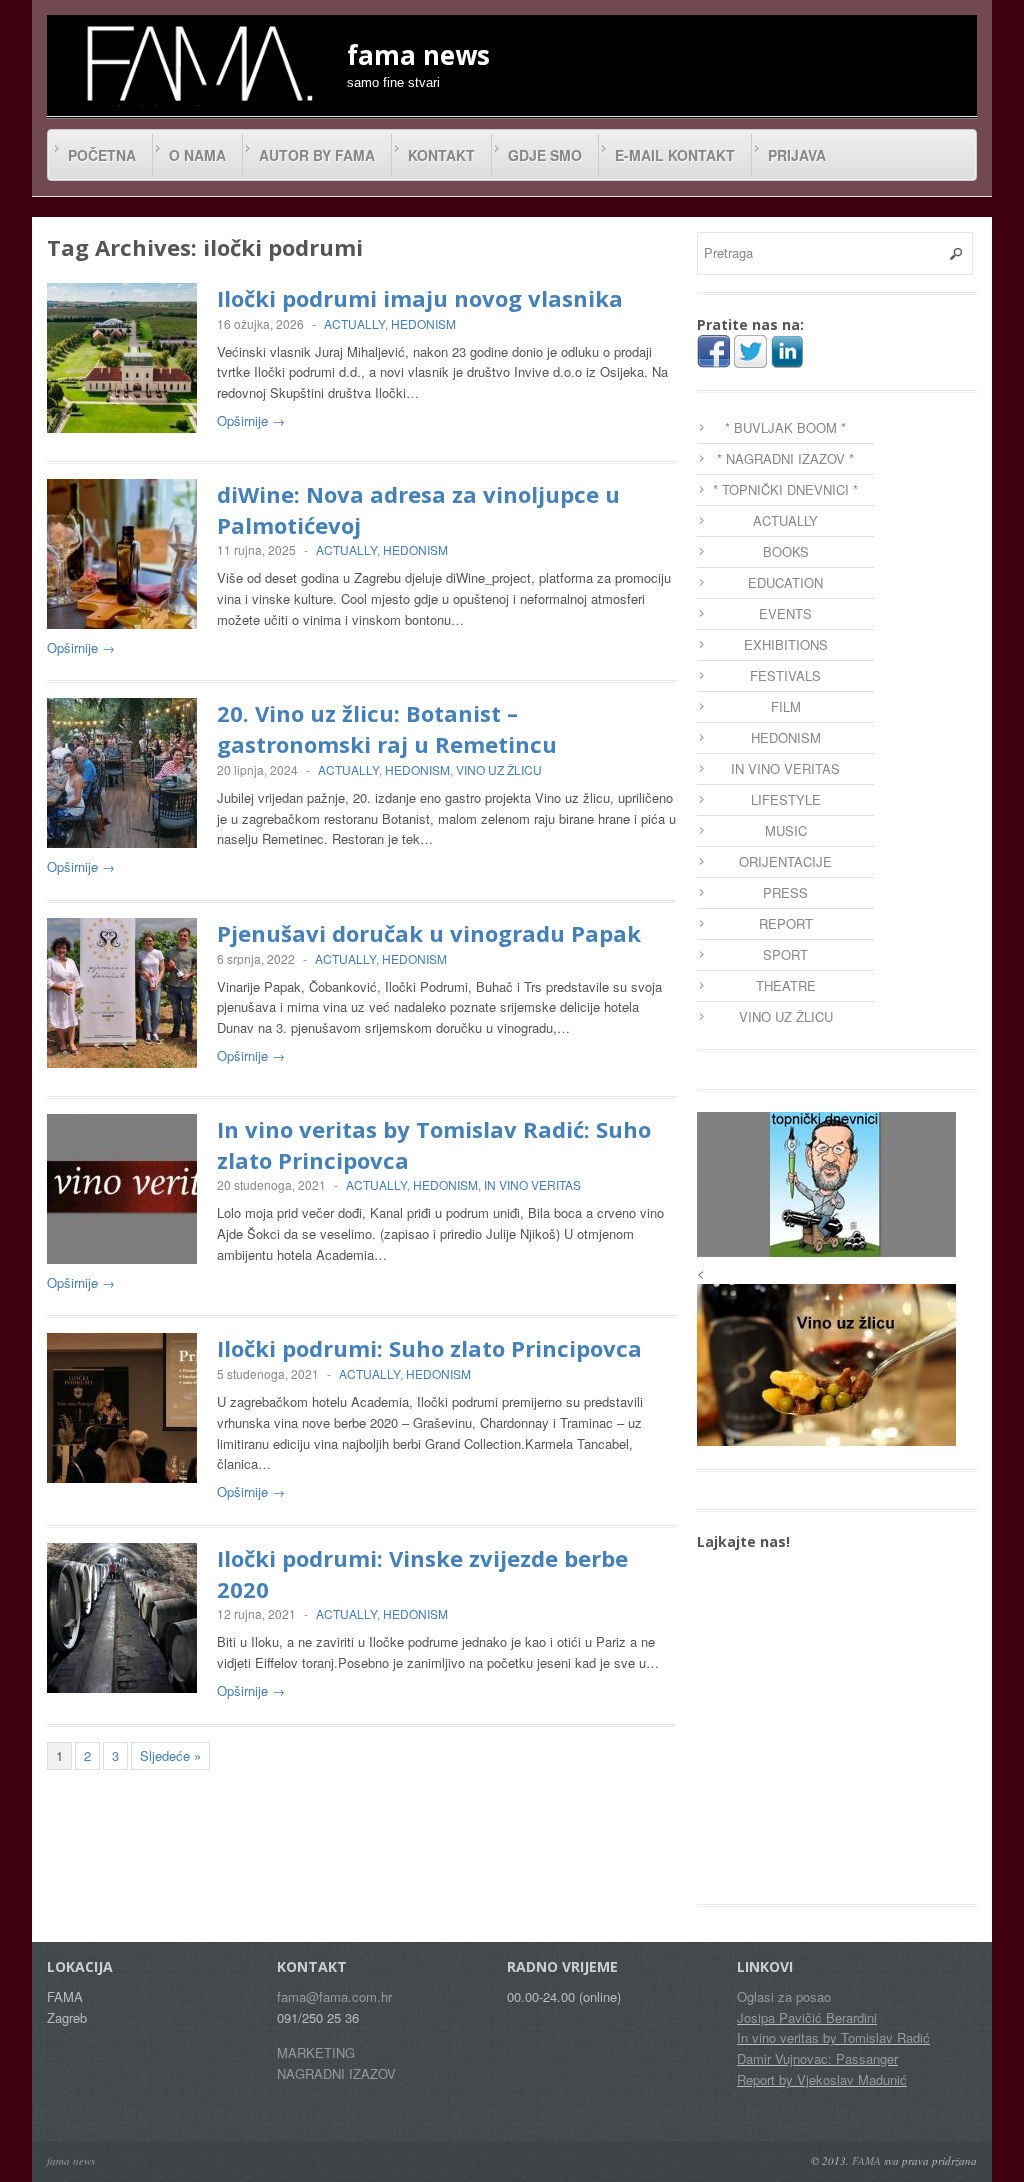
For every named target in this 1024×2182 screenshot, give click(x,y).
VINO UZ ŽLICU (499, 769)
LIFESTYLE (786, 799)
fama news (71, 2160)
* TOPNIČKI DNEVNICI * (785, 489)
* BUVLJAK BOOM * (785, 427)
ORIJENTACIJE (785, 861)
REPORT (786, 923)
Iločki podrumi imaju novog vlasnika (420, 298)
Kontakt (441, 155)
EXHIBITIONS (786, 644)
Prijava (797, 155)
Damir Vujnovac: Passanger (817, 2058)
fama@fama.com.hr (334, 1996)
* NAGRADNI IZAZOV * (785, 458)
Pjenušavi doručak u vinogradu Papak (429, 933)
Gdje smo (545, 155)
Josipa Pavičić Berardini (807, 2017)
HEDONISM (423, 323)
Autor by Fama (317, 155)
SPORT (785, 954)
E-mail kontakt (675, 155)
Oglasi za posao (784, 1996)
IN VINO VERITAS (532, 1184)
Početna (102, 155)
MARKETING (316, 2052)
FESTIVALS (785, 675)
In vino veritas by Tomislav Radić (833, 2037)
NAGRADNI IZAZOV (336, 2073)
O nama (197, 155)
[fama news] (197, 63)
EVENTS (785, 613)
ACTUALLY (354, 323)
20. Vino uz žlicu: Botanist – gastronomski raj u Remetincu (387, 728)
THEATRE (786, 985)
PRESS (785, 892)
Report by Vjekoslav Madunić (822, 2079)
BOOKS (786, 551)
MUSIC (786, 830)
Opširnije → (251, 420)
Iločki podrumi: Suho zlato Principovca (429, 1348)
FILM (786, 706)
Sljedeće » (170, 1755)
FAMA (866, 2160)
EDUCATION (785, 582)
